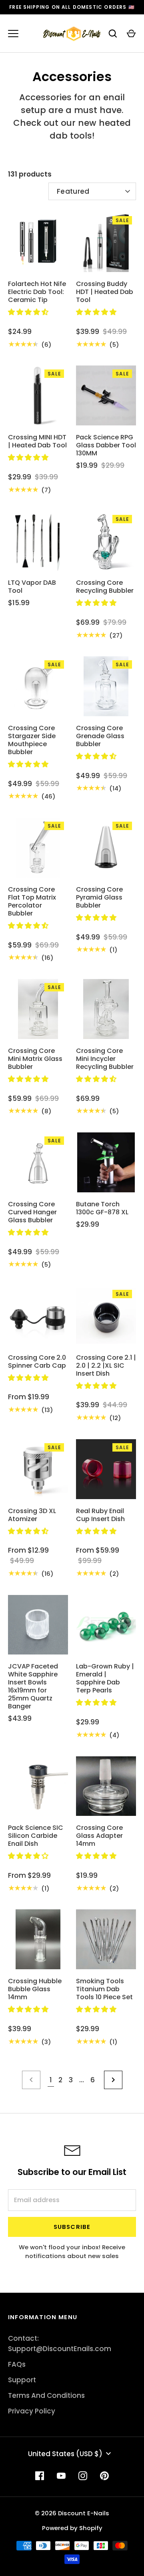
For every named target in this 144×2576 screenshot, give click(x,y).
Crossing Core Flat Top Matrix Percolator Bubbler (32, 901)
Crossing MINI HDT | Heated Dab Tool (37, 441)
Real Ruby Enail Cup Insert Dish (100, 1515)
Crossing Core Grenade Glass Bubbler (100, 736)
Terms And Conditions (46, 2395)
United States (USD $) (65, 2454)
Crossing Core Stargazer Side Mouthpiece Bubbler (32, 740)
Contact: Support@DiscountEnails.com (60, 2344)
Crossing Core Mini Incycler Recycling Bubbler (105, 1059)
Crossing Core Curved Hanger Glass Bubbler (32, 1212)
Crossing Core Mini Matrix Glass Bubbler (35, 1059)
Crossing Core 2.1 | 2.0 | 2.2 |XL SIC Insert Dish (106, 1365)
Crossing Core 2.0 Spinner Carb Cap (37, 1361)
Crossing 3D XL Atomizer (32, 1515)
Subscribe (72, 2227)
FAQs (17, 2364)
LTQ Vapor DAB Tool (32, 587)
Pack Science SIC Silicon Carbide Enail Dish (36, 1836)
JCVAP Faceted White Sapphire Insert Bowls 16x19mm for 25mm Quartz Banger (33, 1686)
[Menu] (13, 34)
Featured (73, 191)
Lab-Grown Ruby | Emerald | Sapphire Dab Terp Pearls (105, 1678)
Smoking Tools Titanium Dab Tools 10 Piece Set (104, 1989)
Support (22, 2380)
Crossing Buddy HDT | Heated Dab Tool (105, 292)
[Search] (113, 34)
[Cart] (131, 34)
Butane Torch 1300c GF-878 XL (102, 1208)
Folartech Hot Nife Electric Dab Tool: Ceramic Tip (37, 292)
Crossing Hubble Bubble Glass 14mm (35, 1989)
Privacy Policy (32, 2411)
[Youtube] (61, 2476)
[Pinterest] (104, 2476)
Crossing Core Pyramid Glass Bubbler (99, 897)
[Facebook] (40, 2476)
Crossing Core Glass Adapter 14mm (99, 1836)
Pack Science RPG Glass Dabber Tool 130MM (106, 445)
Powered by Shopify (72, 2528)
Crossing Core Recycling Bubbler (105, 587)
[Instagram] (83, 2476)
